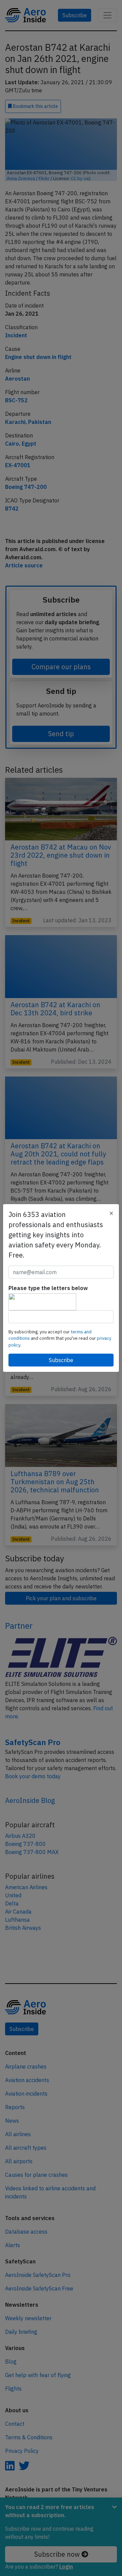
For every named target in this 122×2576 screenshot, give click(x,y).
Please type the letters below (48, 1288)
